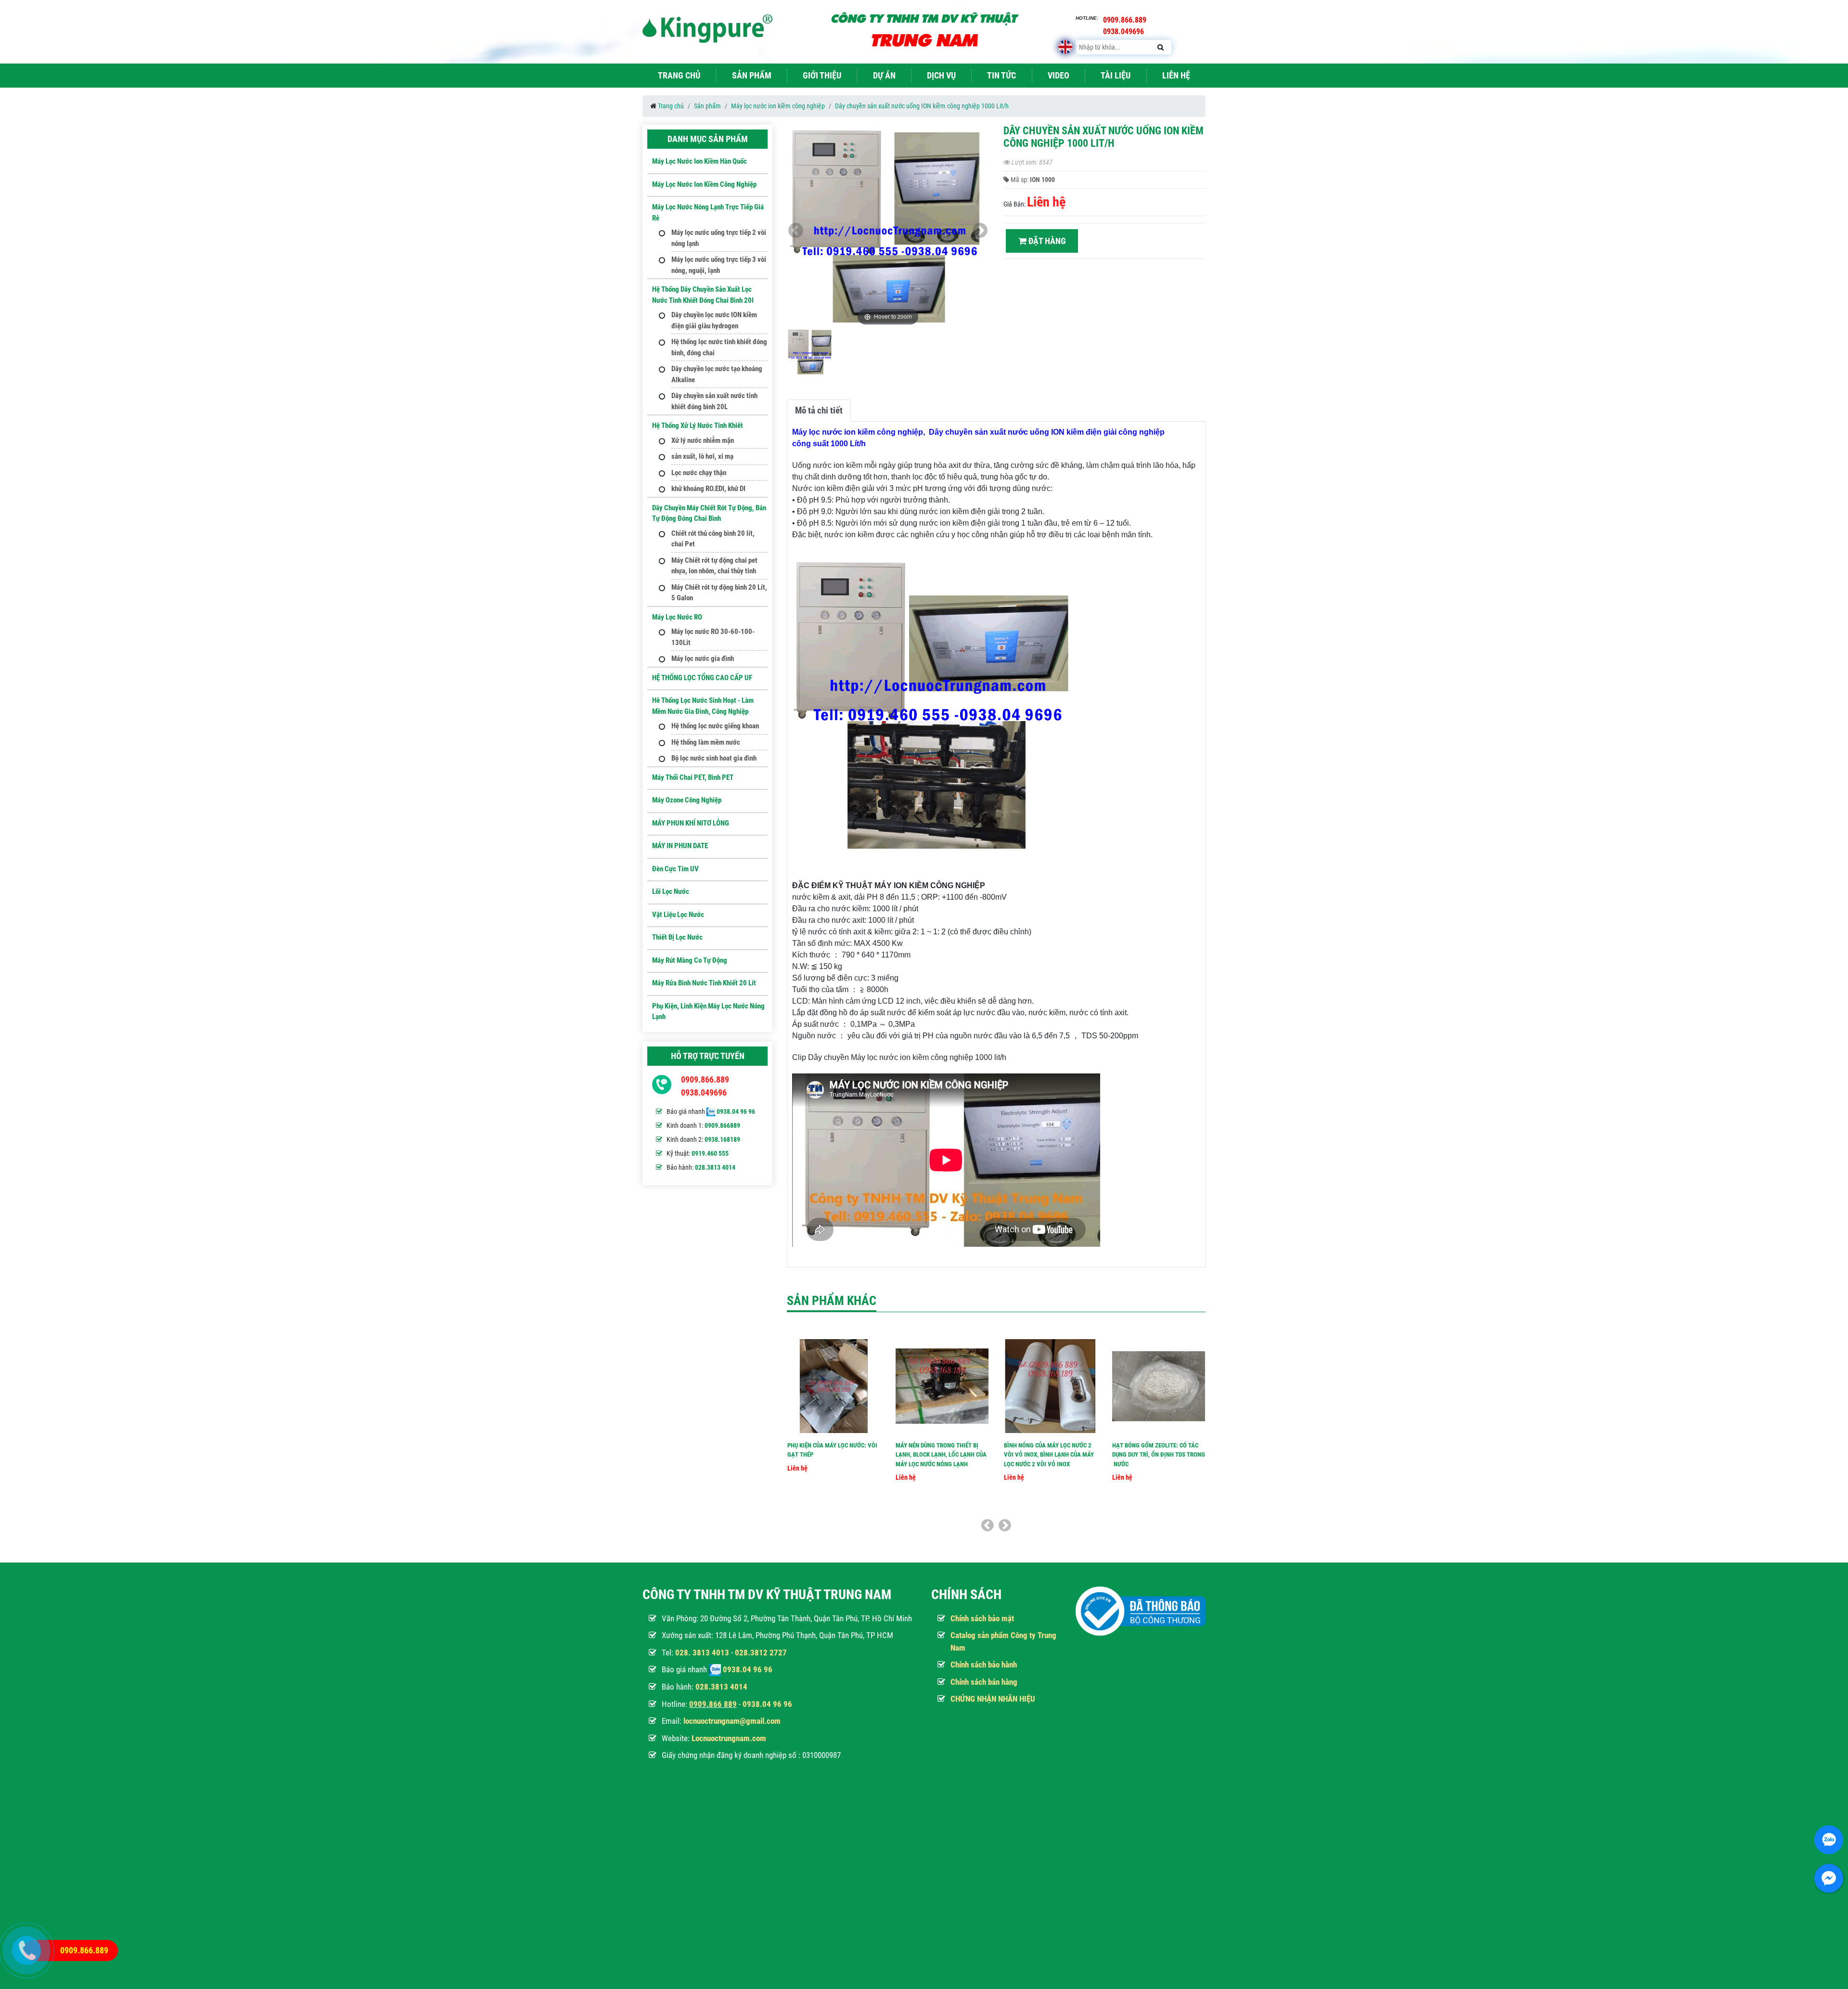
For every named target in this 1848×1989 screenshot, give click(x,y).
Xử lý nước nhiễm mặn (703, 440)
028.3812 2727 (761, 1653)
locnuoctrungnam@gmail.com (732, 1721)
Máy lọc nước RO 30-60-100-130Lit (713, 637)
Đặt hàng (1046, 241)
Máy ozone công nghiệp (687, 800)
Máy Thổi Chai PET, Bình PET (693, 777)
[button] (980, 231)
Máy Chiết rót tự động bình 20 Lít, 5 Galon (719, 593)
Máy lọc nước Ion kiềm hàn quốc (699, 161)
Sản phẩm (752, 75)
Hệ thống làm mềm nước (706, 742)
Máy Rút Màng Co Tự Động (690, 960)
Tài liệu (1116, 75)
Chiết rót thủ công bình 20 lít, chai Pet (713, 539)
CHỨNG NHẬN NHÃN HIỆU (993, 1699)
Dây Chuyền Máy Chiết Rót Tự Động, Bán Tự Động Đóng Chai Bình (709, 513)
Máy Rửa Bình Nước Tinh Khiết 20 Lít (704, 983)
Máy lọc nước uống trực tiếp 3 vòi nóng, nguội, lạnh (719, 265)
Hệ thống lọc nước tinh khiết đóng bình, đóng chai (719, 347)
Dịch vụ (941, 75)
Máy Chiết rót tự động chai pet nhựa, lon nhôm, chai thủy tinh (714, 566)
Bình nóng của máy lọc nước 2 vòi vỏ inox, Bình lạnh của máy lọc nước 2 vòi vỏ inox (1049, 1455)
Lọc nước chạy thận (699, 473)
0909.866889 (722, 1125)
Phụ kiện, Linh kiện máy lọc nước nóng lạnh (708, 1012)
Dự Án (884, 75)
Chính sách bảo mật (982, 1618)
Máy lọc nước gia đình (703, 659)
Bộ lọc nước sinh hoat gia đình (714, 758)
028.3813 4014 (715, 1167)
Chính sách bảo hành (984, 1665)
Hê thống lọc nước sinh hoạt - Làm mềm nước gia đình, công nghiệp (703, 706)
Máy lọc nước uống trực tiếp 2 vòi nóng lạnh (719, 238)
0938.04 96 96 (736, 1111)
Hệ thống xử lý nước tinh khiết (698, 426)
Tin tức (1001, 75)
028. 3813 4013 (702, 1653)
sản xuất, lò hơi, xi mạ (702, 456)
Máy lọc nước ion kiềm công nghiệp (778, 106)
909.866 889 (715, 1704)
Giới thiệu (822, 75)
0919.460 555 (710, 1153)
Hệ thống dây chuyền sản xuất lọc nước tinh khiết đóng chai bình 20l (703, 295)
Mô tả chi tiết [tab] (819, 410)
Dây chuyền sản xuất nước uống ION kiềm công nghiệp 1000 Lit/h (922, 106)
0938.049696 (704, 1092)
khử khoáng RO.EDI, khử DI (708, 489)
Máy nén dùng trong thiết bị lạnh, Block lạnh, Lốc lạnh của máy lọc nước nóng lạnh (941, 1455)
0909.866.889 (705, 1079)
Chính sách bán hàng (984, 1682)
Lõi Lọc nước (671, 891)
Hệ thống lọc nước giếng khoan (715, 726)
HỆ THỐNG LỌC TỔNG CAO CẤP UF (702, 678)
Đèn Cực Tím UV (675, 869)
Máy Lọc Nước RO (677, 617)
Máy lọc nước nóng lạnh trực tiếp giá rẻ (708, 213)
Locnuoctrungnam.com (729, 1738)
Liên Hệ (1176, 75)
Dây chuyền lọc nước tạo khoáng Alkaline (717, 374)
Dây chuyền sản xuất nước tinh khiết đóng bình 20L (714, 401)
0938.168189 (722, 1139)
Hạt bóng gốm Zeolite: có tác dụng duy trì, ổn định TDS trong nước (1159, 1455)
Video (1059, 75)
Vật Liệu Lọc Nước (678, 915)
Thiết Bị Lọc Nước (677, 937)
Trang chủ (679, 75)
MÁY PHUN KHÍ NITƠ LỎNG (691, 823)
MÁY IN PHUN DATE (680, 846)
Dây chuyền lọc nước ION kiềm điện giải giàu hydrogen (714, 320)
